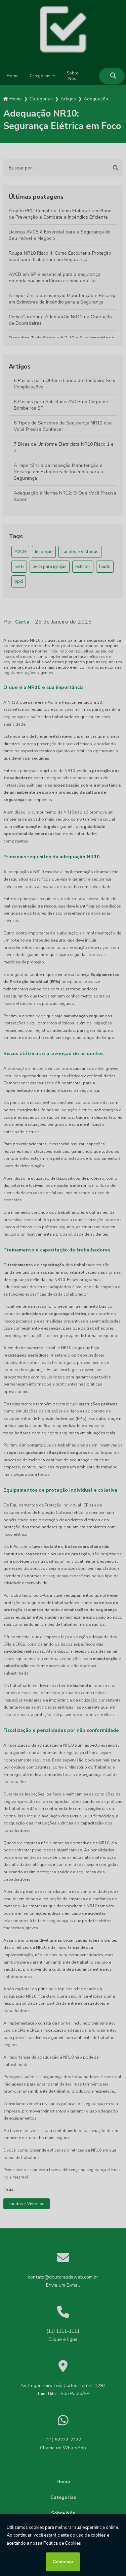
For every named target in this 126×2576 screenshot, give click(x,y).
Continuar (63, 2562)
